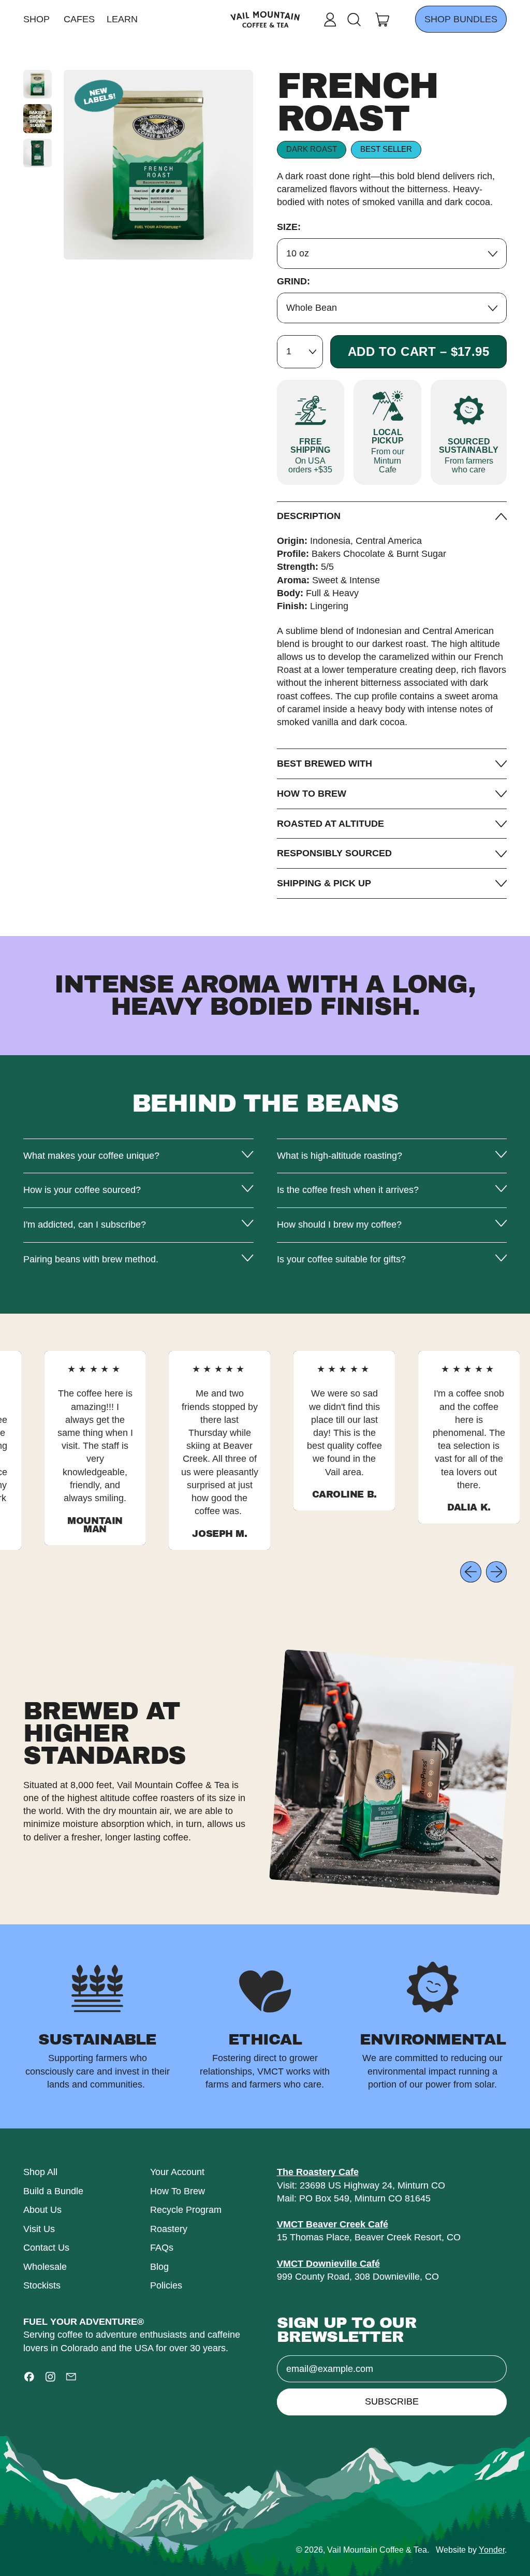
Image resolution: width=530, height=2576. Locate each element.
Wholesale (45, 2267)
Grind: (293, 281)
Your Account (177, 2172)
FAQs (162, 2248)
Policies (166, 2285)
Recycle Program (186, 2210)
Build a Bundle (53, 2191)
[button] (354, 20)
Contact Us (46, 2248)
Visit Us (39, 2229)
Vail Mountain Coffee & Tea (377, 2550)
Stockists (42, 2285)
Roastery (169, 2229)
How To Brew (178, 2191)
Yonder (492, 2550)
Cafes (79, 19)
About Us (42, 2210)
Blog (159, 2267)
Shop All (40, 2172)
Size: (289, 227)
